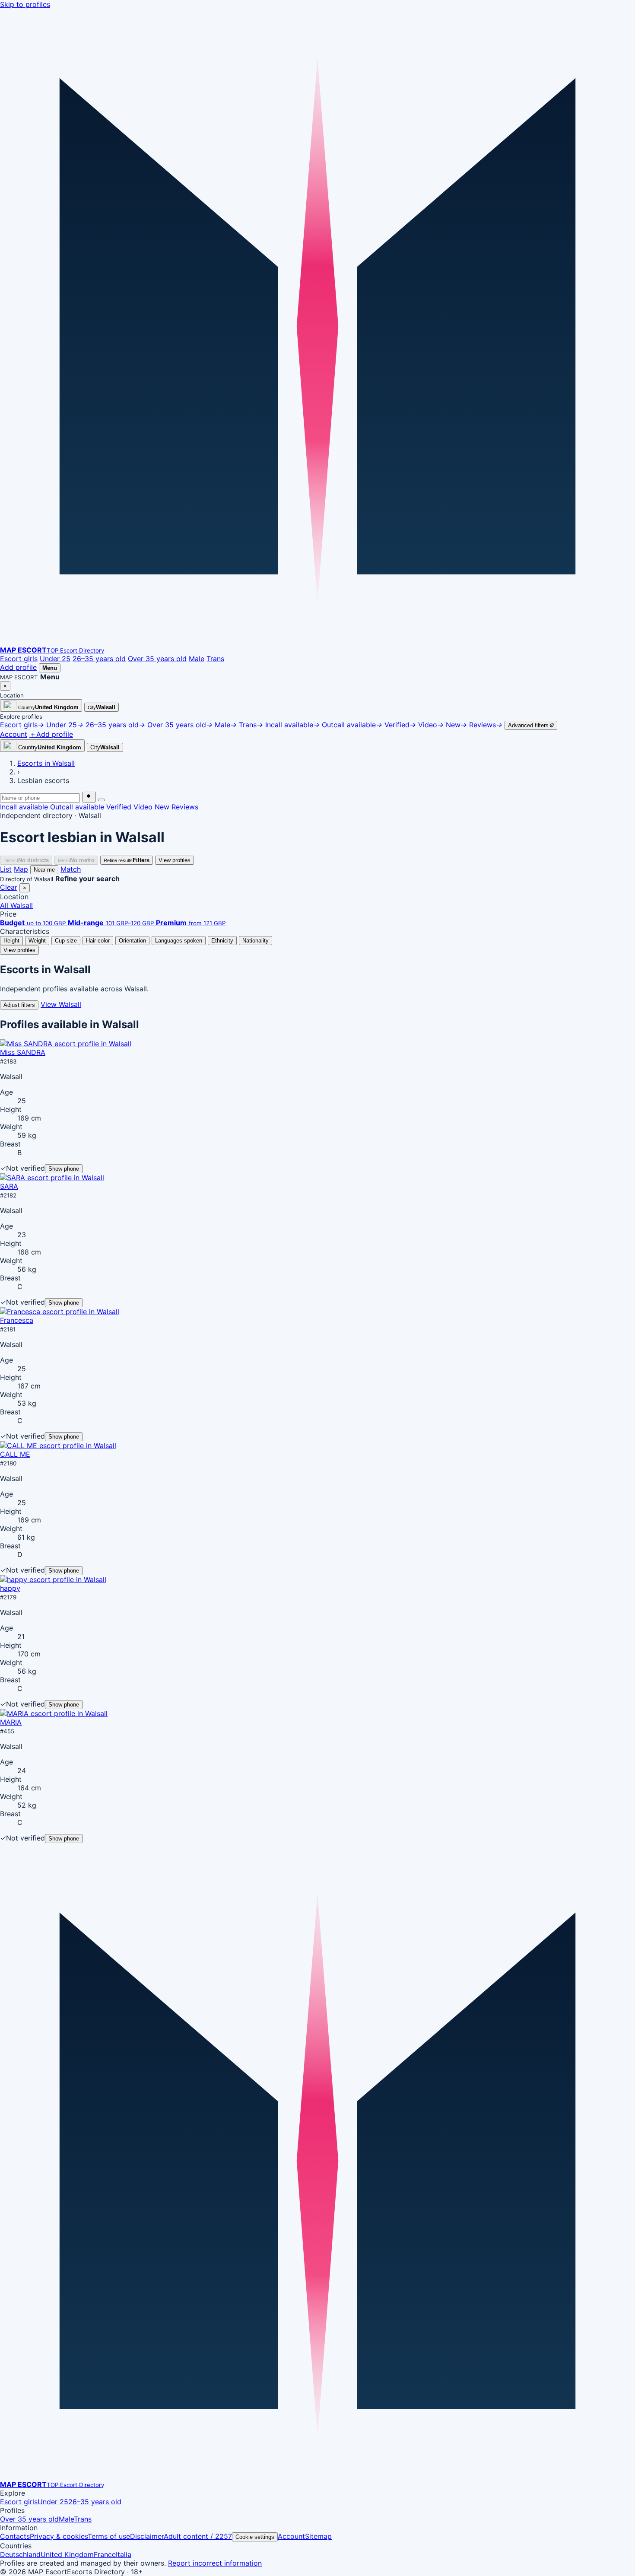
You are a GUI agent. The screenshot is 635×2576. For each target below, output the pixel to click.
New (162, 807)
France (105, 2554)
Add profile (18, 667)
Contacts (15, 2536)
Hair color (98, 941)
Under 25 (55, 659)
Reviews (185, 807)
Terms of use (109, 2536)
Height (11, 941)
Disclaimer (147, 2536)
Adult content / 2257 (198, 2536)
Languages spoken (179, 941)
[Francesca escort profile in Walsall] (60, 1312)
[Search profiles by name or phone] (89, 797)
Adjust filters (19, 1005)
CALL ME (15, 1454)
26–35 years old (99, 659)
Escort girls (19, 659)
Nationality (256, 941)
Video (143, 807)
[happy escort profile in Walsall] (53, 1579)
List (6, 869)
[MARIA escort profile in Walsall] (54, 1713)
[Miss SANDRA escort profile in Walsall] (66, 1044)
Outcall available (77, 807)
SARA (9, 1186)
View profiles (175, 860)
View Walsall (61, 1004)
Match (71, 869)
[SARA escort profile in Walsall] (52, 1178)
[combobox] (40, 798)
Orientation (132, 941)
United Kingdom (67, 2554)
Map (21, 869)
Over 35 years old (157, 659)
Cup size (66, 941)
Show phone (64, 1169)
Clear (9, 887)
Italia (124, 2554)
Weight (37, 941)
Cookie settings (255, 2537)
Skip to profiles (25, 4)
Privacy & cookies (59, 2536)
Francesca (17, 1320)
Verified (119, 807)
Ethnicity (222, 941)
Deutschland (20, 2554)
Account (291, 2536)
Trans (215, 659)
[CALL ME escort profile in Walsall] (58, 1446)
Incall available (24, 807)
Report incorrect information (215, 2563)
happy (10, 1588)
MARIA (11, 1722)
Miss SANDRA (23, 1052)
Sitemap (318, 2536)
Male (197, 659)
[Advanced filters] (102, 800)
